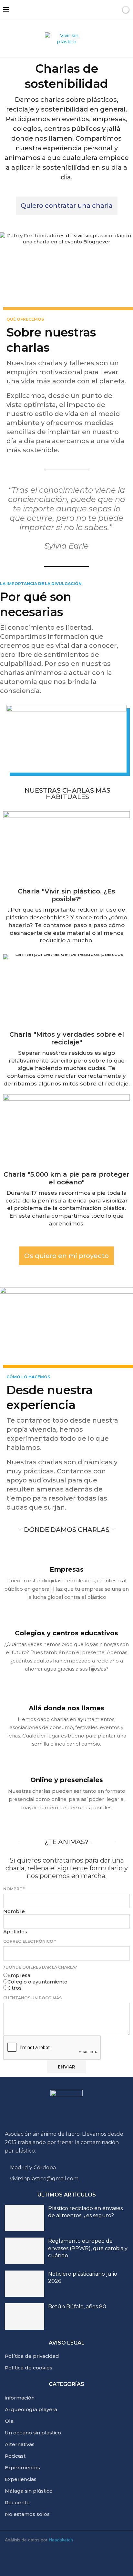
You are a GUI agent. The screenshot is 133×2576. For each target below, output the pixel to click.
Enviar (66, 2067)
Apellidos (15, 1932)
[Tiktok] (120, 2560)
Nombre (14, 1889)
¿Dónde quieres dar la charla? (40, 1967)
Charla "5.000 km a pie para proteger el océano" (66, 1178)
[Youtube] (25, 2560)
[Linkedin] (63, 2560)
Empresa (19, 1975)
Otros (15, 1988)
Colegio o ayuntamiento (37, 1982)
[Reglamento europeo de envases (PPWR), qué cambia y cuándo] (25, 2251)
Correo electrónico (30, 1941)
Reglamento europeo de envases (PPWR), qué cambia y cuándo (88, 2248)
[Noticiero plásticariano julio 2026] (25, 2284)
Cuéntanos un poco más (32, 1998)
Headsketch (61, 2540)
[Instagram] (44, 2560)
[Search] (115, 10)
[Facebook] (82, 2560)
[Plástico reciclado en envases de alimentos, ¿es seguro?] (25, 2218)
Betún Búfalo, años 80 (77, 2307)
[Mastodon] (101, 2560)
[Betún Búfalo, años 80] (25, 2316)
